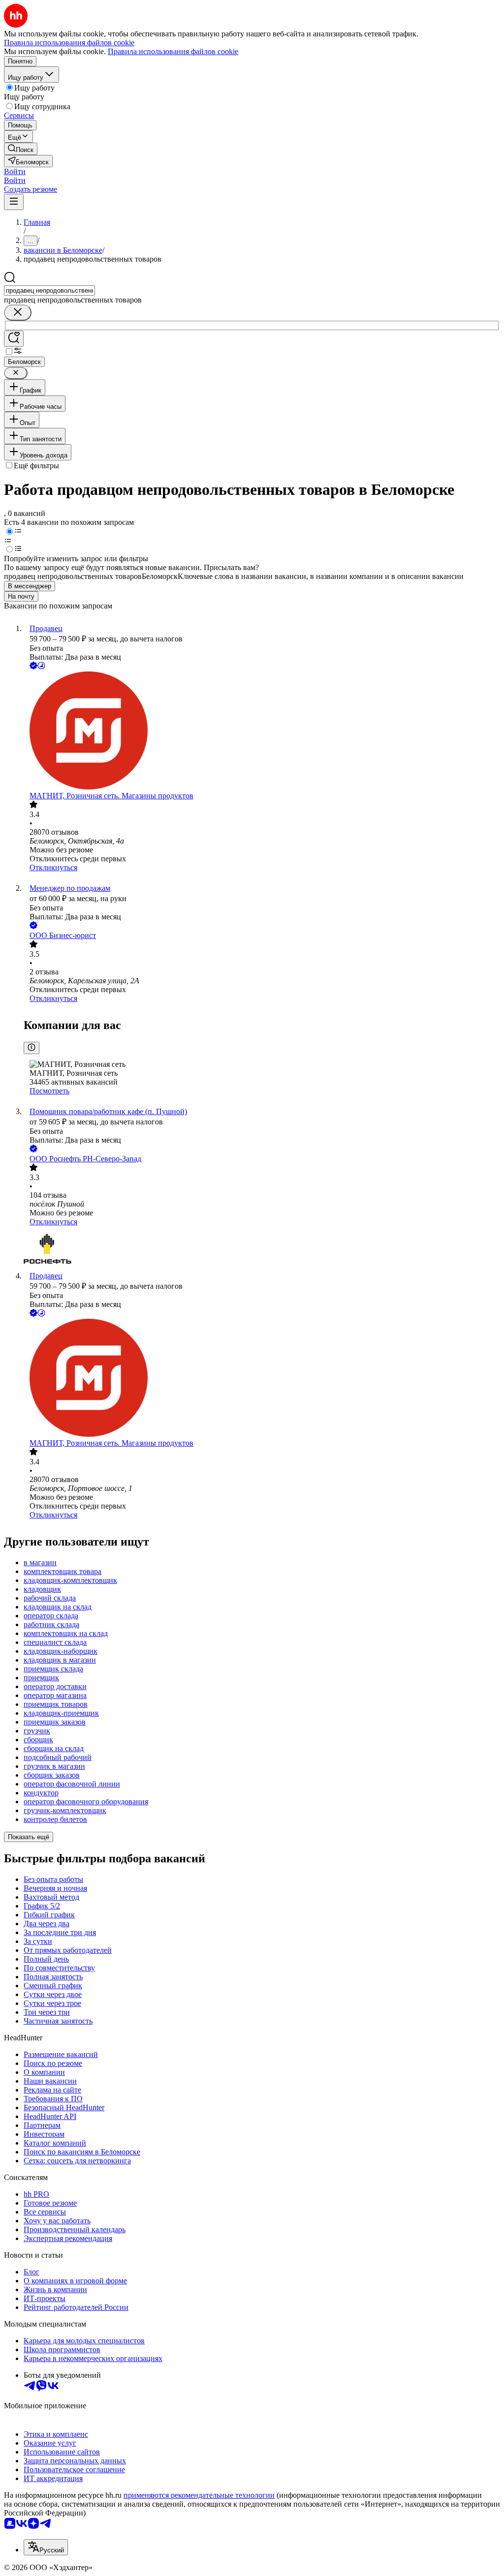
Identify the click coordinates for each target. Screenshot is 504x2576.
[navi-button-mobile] (14, 202)
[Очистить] (18, 313)
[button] (15, 171)
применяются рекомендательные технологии (199, 2495)
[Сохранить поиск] (14, 339)
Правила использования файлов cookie (173, 51)
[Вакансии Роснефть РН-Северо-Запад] (262, 1249)
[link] (21, 149)
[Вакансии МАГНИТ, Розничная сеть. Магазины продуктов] (262, 731)
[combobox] (49, 290)
